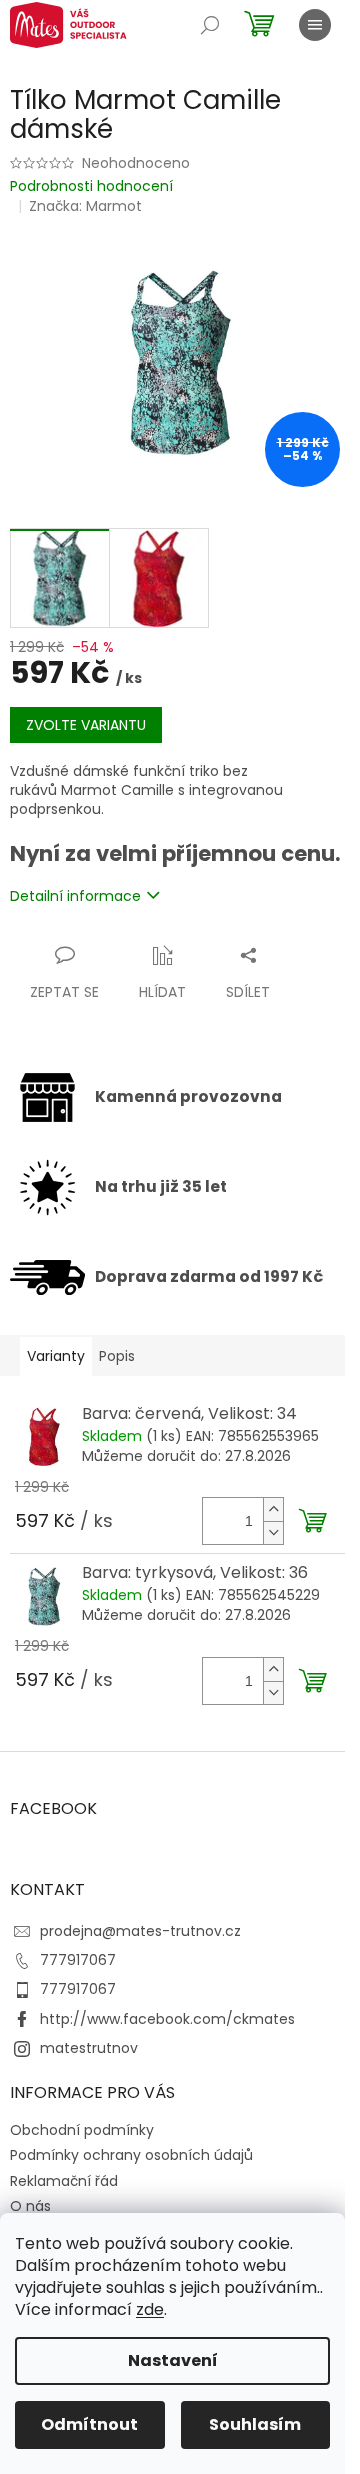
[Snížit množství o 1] (273, 1532)
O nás (30, 2206)
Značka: (85, 206)
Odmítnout (89, 2424)
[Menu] (315, 25)
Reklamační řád (64, 2181)
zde (150, 2309)
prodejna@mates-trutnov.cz (140, 1931)
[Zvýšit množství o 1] (273, 1509)
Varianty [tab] (56, 1356)
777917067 (78, 1960)
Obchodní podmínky (82, 2130)
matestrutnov (89, 2048)
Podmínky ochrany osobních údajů (131, 2155)
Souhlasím (255, 2424)
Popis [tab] (117, 1356)
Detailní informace (75, 896)
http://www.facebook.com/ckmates (167, 2019)
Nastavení (173, 2360)
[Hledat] (210, 25)
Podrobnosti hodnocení (91, 186)
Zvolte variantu (86, 725)
